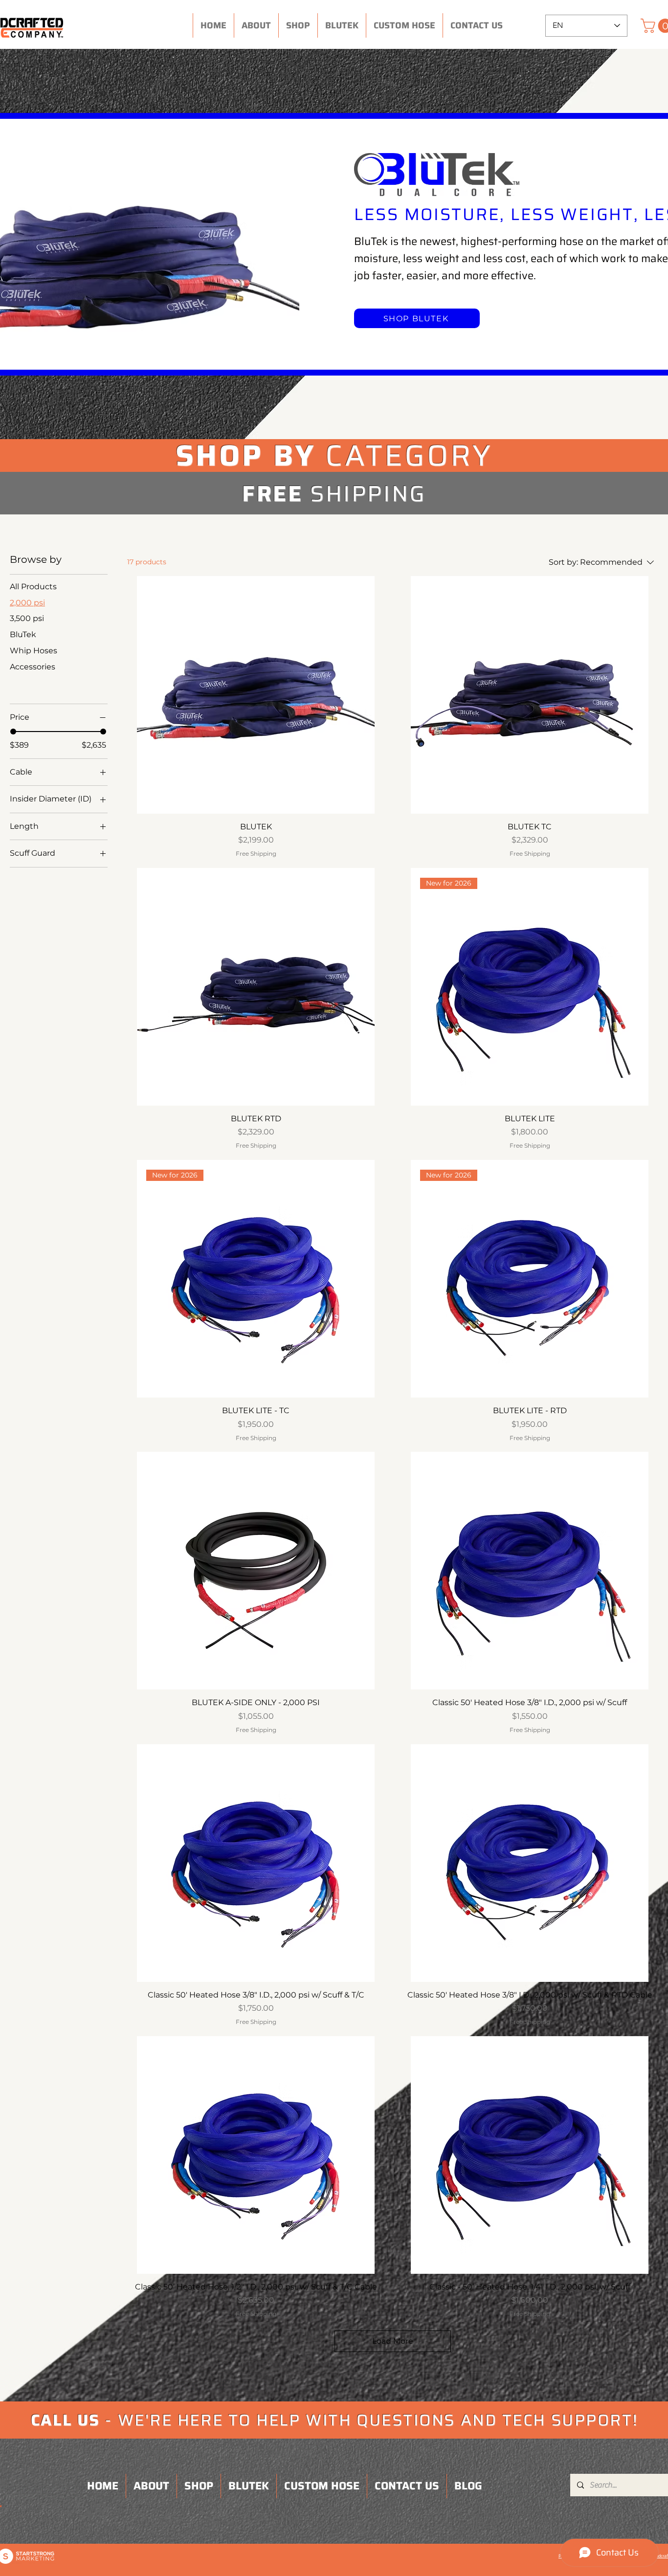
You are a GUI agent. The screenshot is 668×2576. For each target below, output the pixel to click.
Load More (393, 2341)
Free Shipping (256, 854)
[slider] (13, 732)
